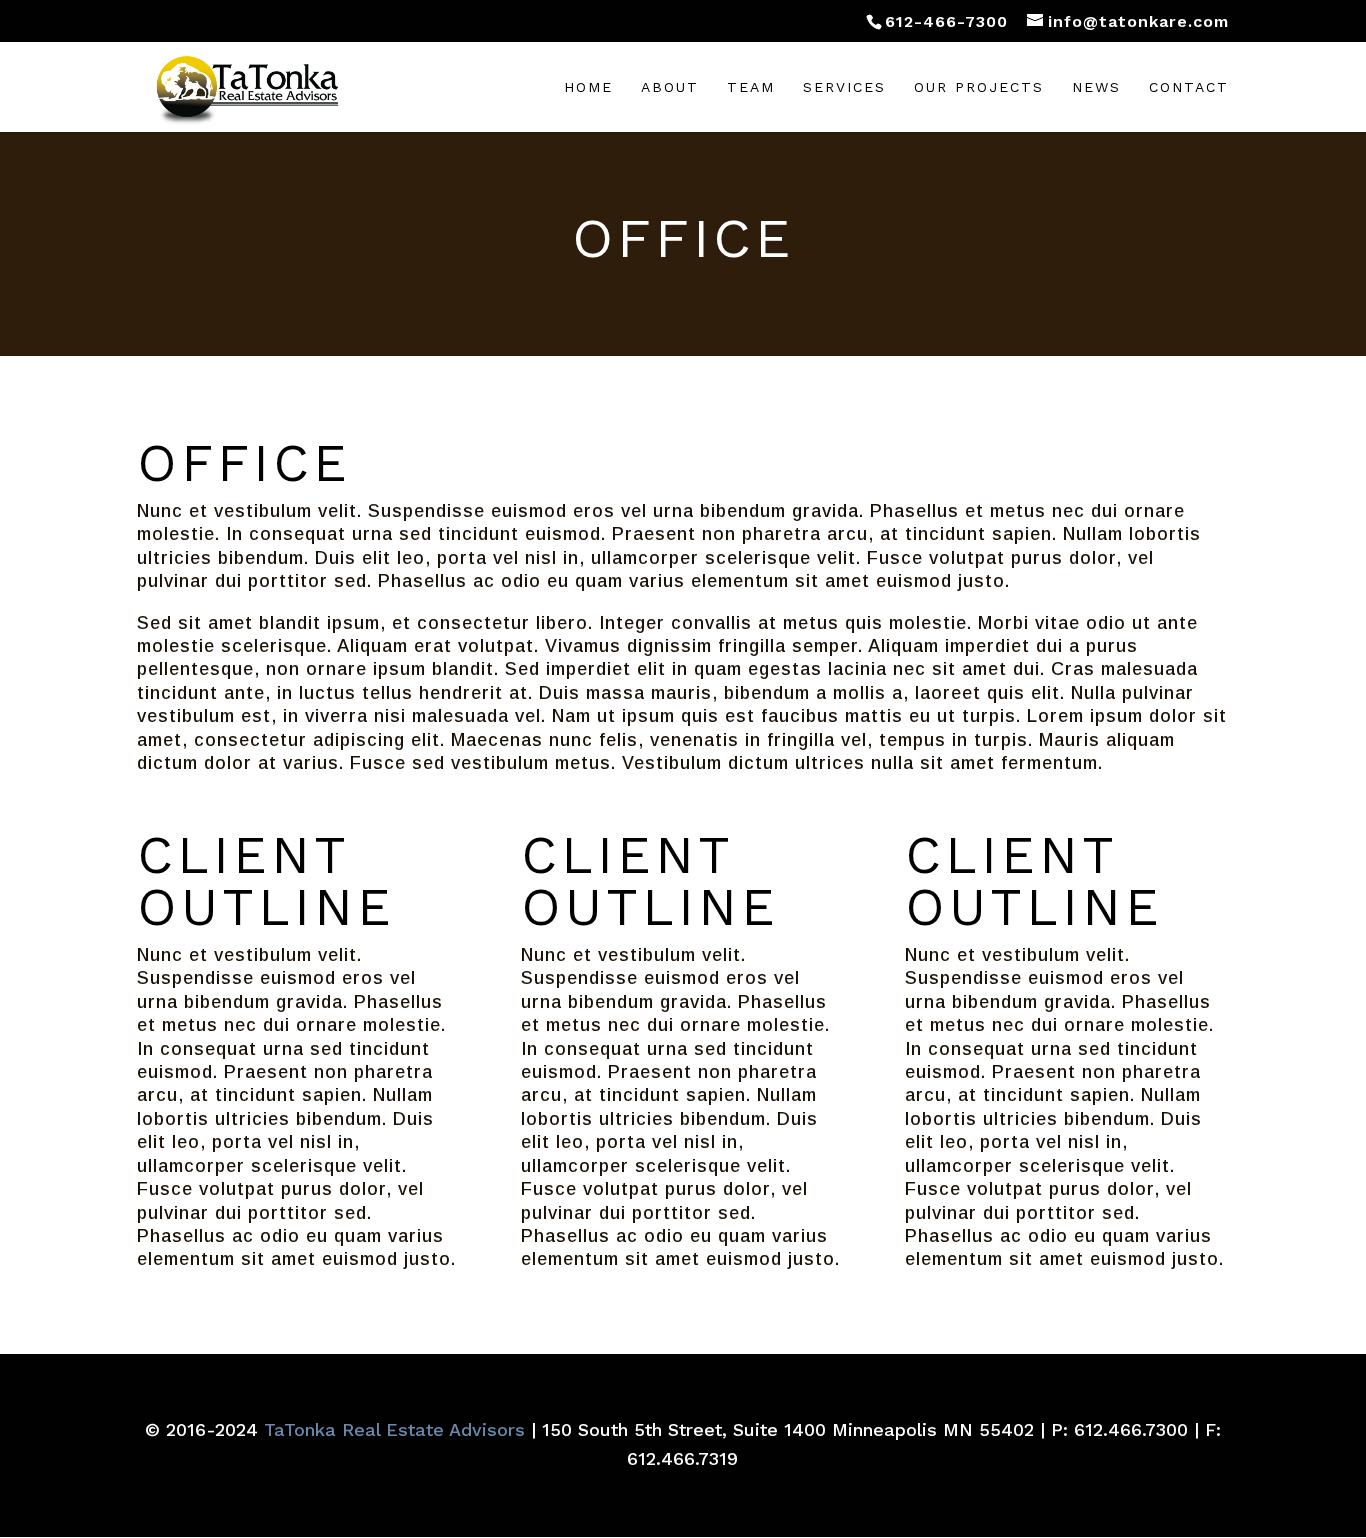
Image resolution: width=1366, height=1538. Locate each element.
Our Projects (979, 87)
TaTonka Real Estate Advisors (394, 1429)
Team (751, 87)
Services (844, 87)
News (1096, 87)
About (670, 87)
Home (588, 87)
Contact (1189, 87)
